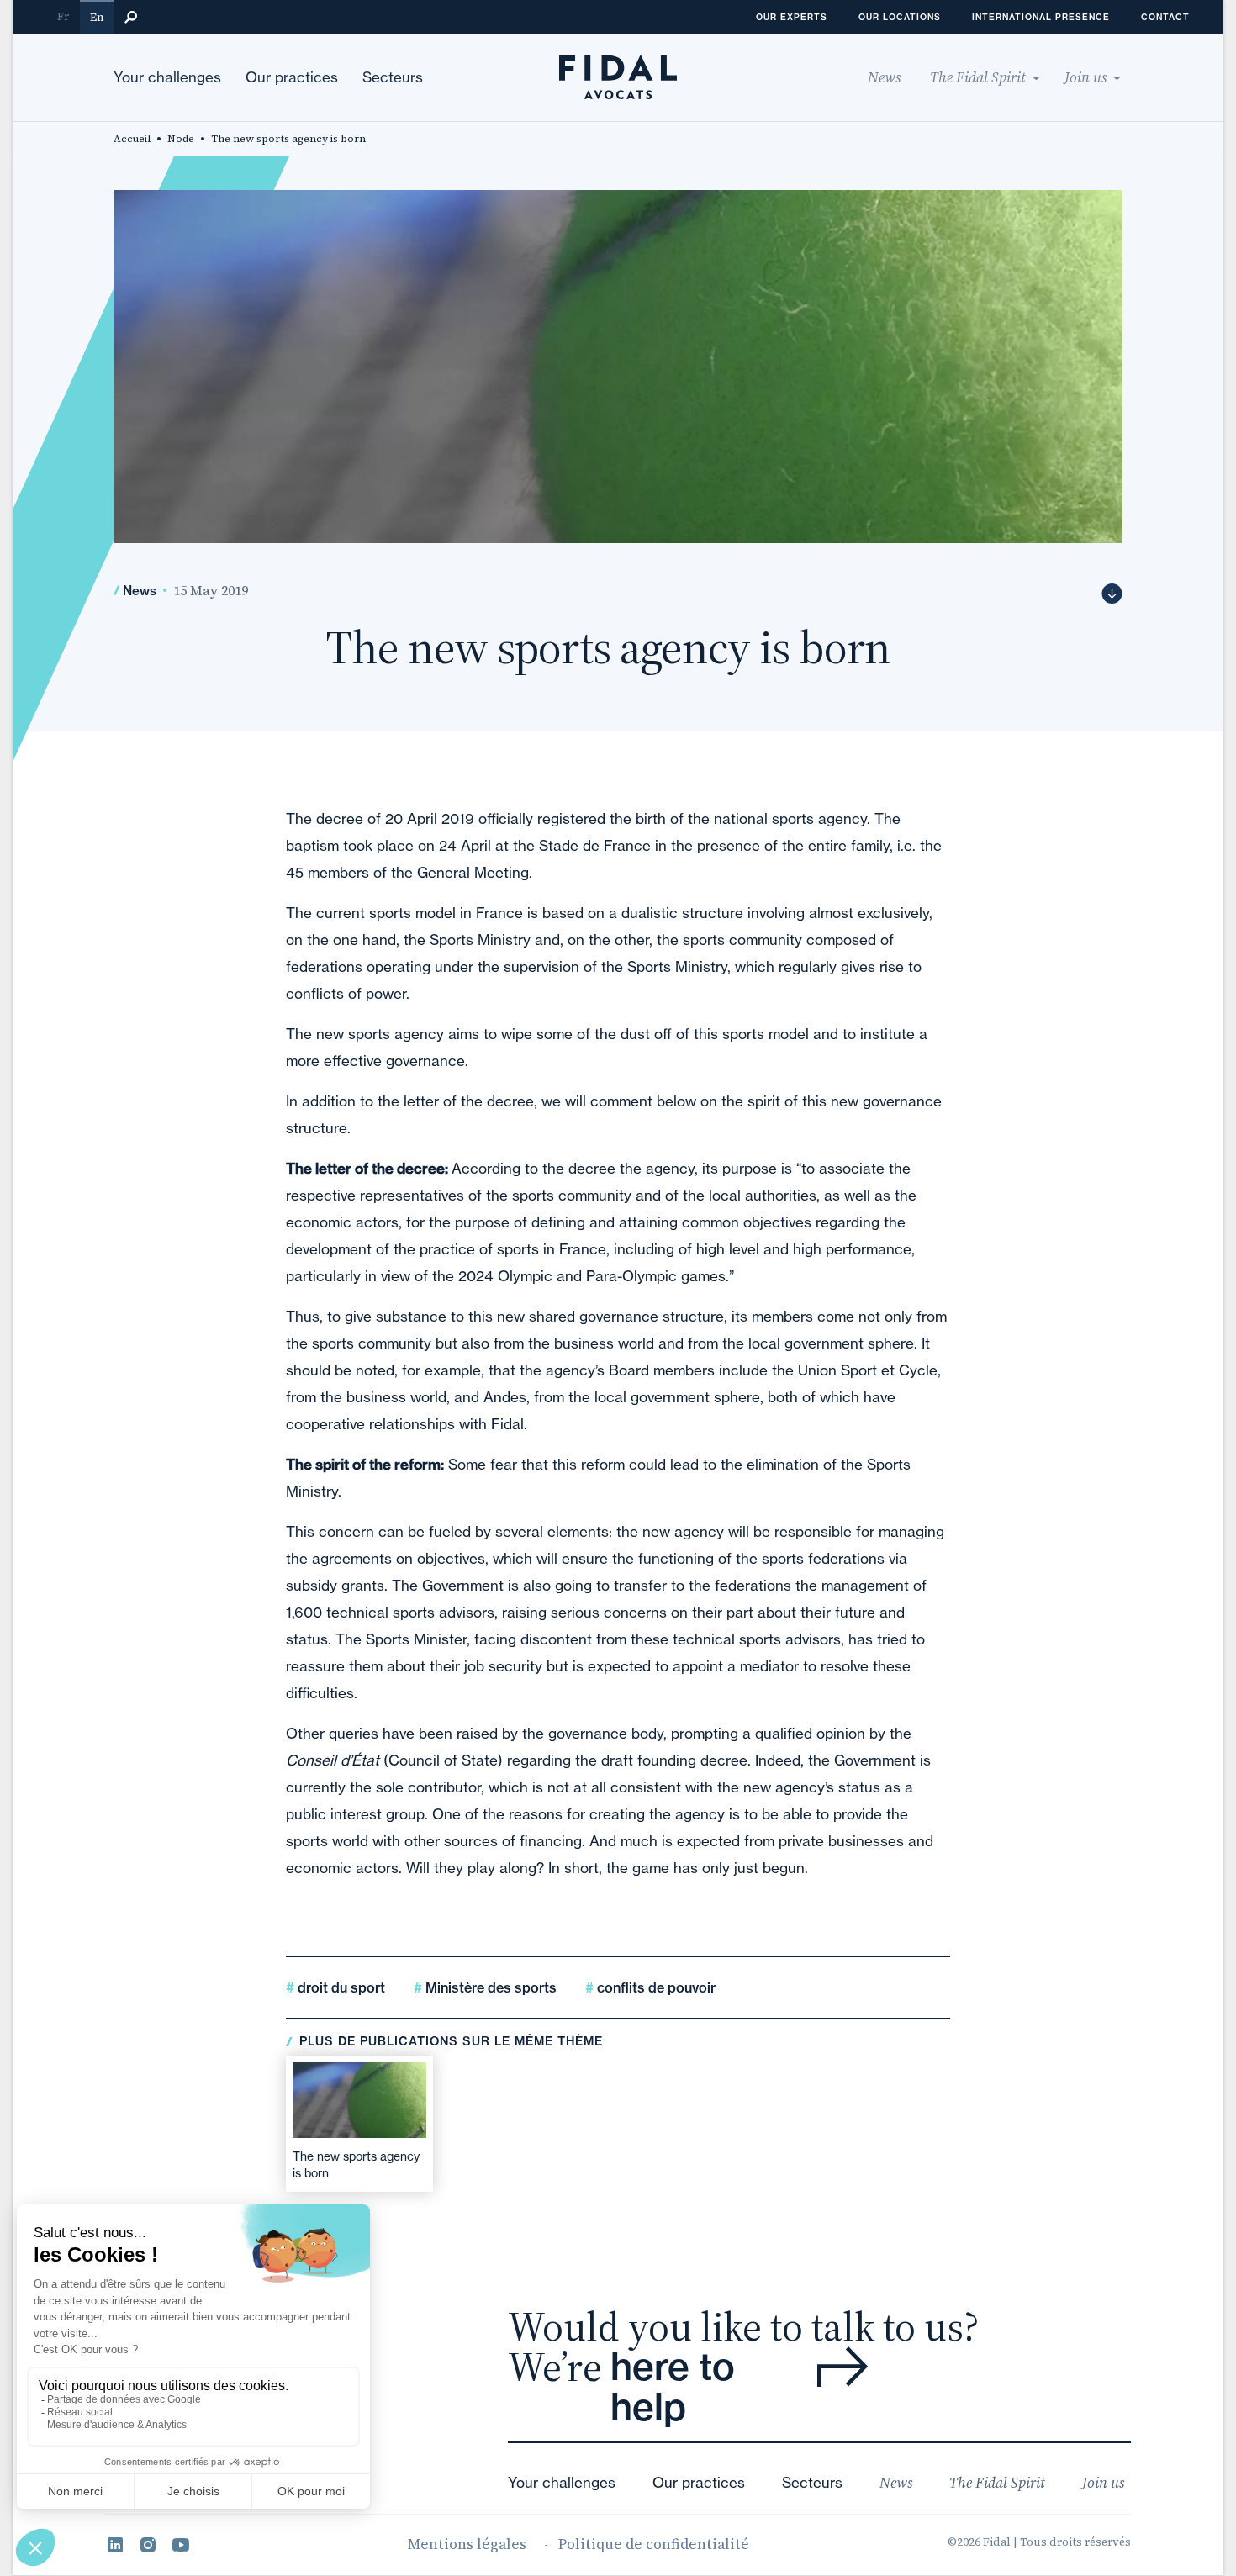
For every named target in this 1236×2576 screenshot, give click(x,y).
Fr (63, 16)
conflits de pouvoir (655, 1987)
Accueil (132, 139)
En (97, 17)
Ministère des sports (489, 1987)
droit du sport (340, 1987)
